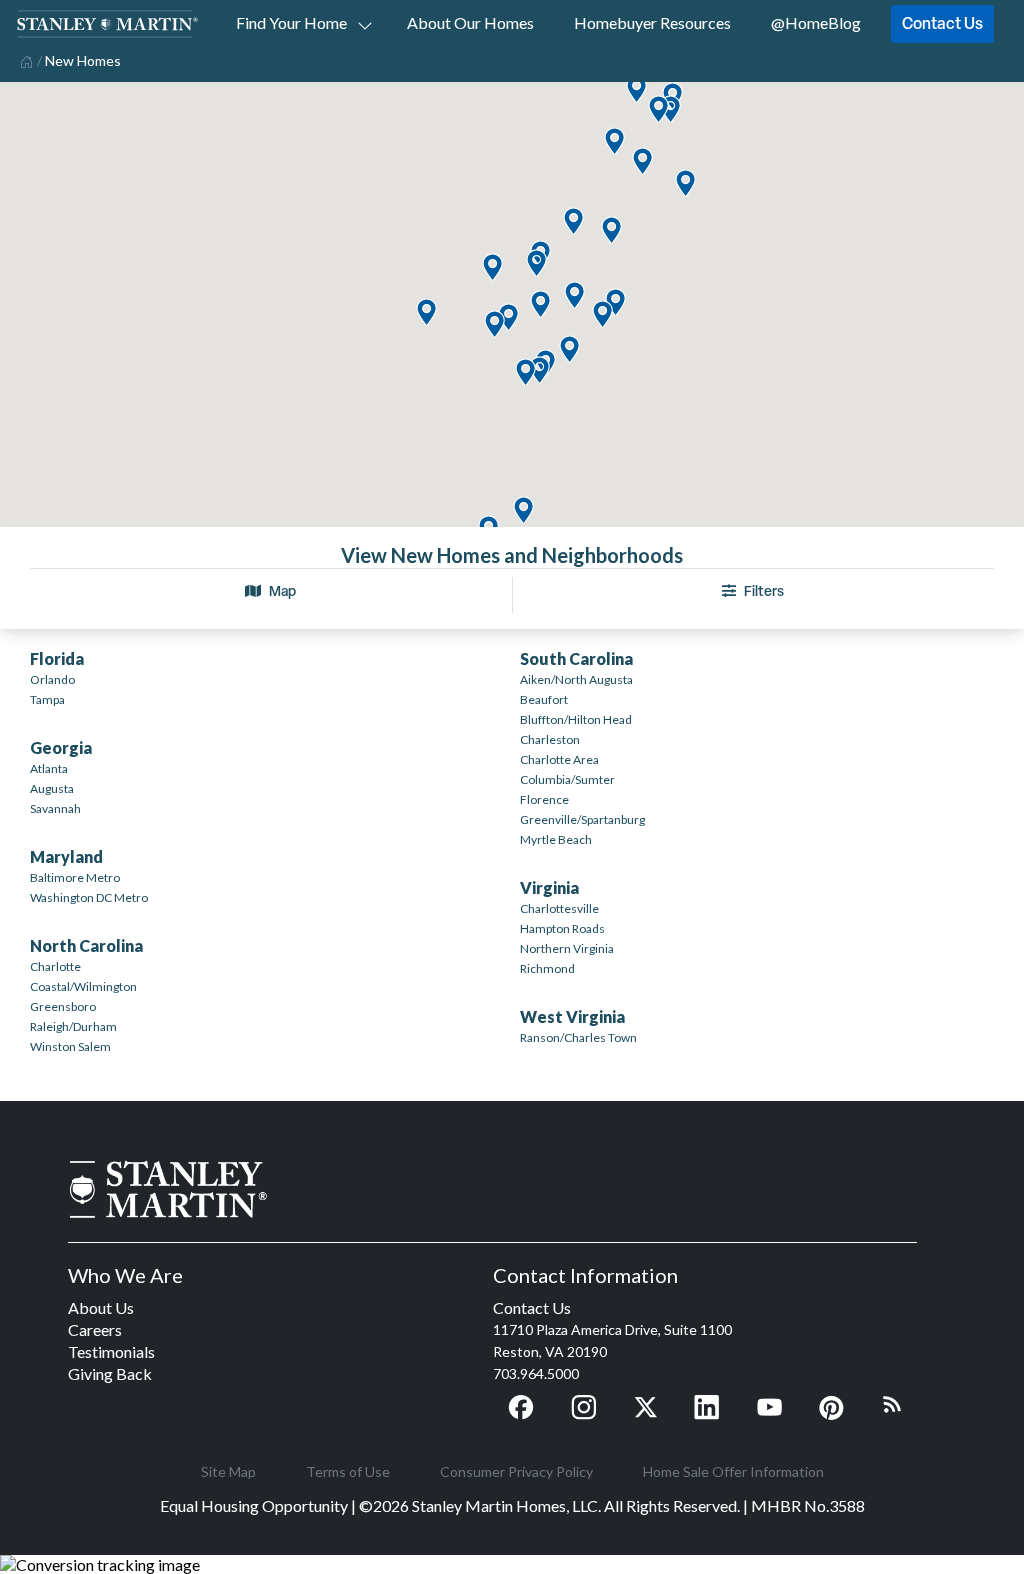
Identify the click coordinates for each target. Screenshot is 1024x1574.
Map (282, 590)
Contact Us (942, 23)
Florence (544, 799)
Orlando (52, 679)
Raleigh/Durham (73, 1026)
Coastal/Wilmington (83, 986)
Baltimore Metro (75, 877)
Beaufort (544, 699)
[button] (523, 511)
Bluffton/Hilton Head (576, 719)
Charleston (550, 739)
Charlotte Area (559, 759)
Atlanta (49, 768)
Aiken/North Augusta (576, 679)
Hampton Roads (562, 928)
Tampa (47, 699)
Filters (764, 590)
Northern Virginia (567, 948)
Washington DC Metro (89, 897)
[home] (24, 60)
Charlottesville (559, 908)
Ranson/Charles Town (578, 1037)
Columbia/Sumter (567, 779)
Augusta (52, 788)
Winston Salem (70, 1046)
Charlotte (55, 966)
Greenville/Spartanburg (582, 819)
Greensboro (63, 1006)
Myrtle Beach (556, 839)
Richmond (547, 968)
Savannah (55, 808)
